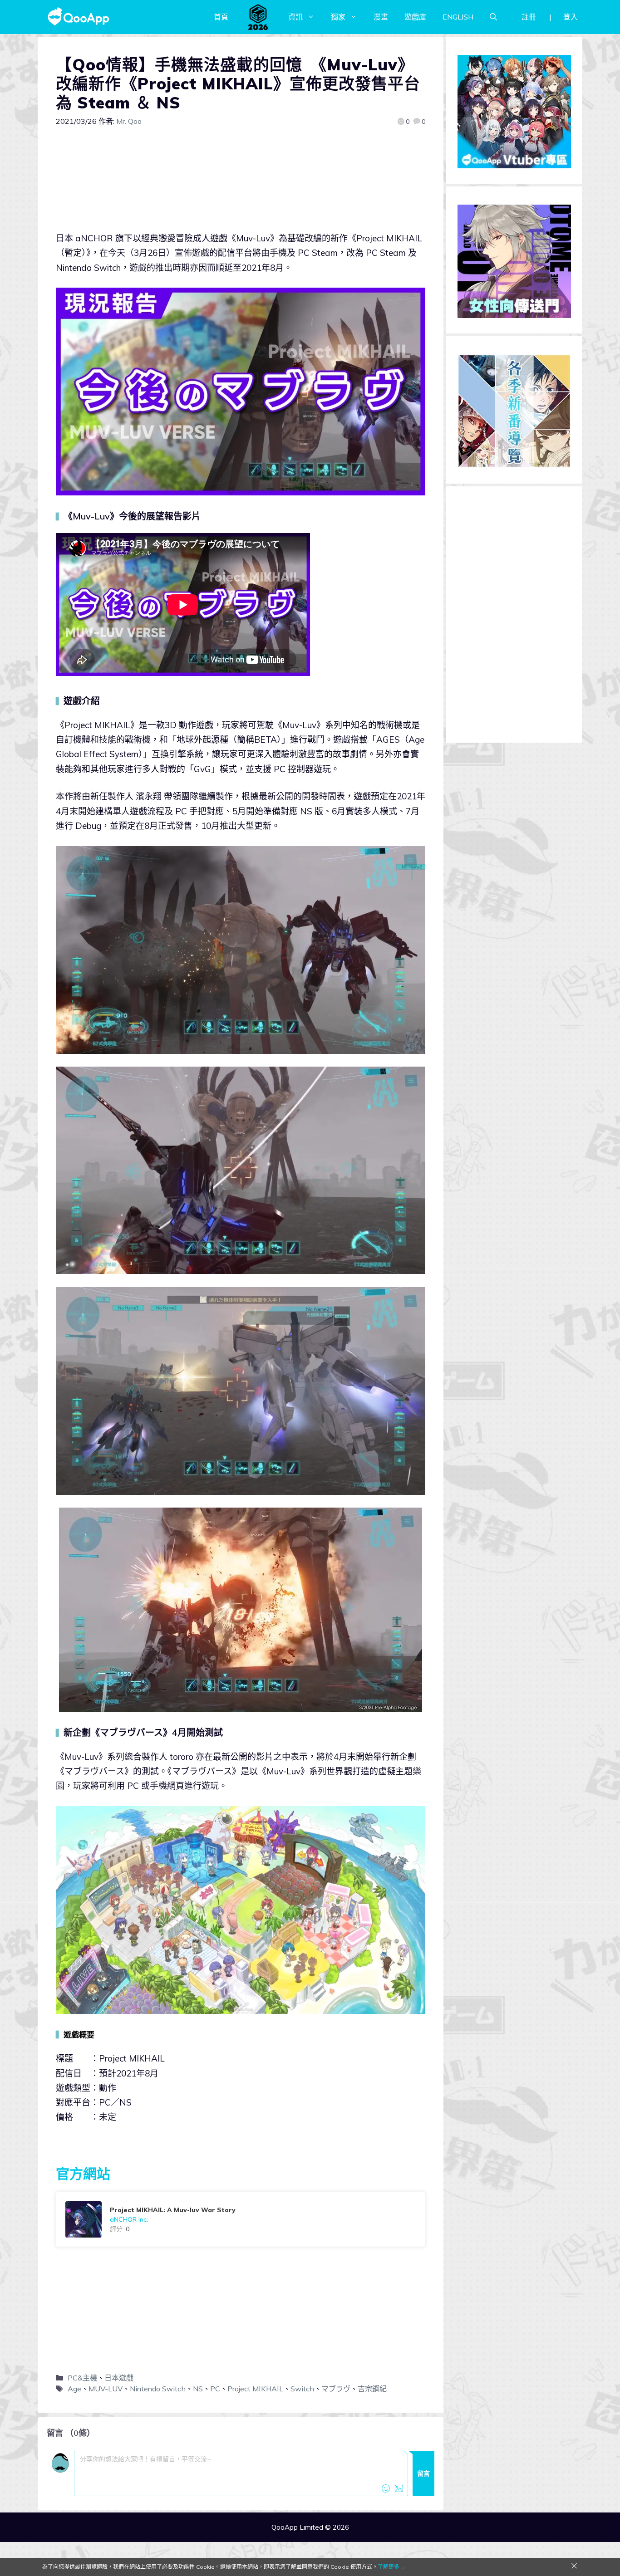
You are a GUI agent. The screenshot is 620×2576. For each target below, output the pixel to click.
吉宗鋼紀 (372, 2389)
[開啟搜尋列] (493, 17)
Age (74, 2389)
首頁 (221, 17)
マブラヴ (336, 2389)
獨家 (338, 17)
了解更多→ (391, 2567)
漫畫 (381, 17)
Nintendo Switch (158, 2389)
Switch (302, 2389)
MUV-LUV (106, 2389)
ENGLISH (458, 17)
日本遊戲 (119, 2378)
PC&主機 (82, 2378)
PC (215, 2389)
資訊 (295, 17)
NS (198, 2389)
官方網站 (83, 2174)
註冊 (529, 17)
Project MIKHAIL (255, 2389)
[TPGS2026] (258, 17)
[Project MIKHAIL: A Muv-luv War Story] (241, 2219)
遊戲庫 (415, 17)
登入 (571, 17)
